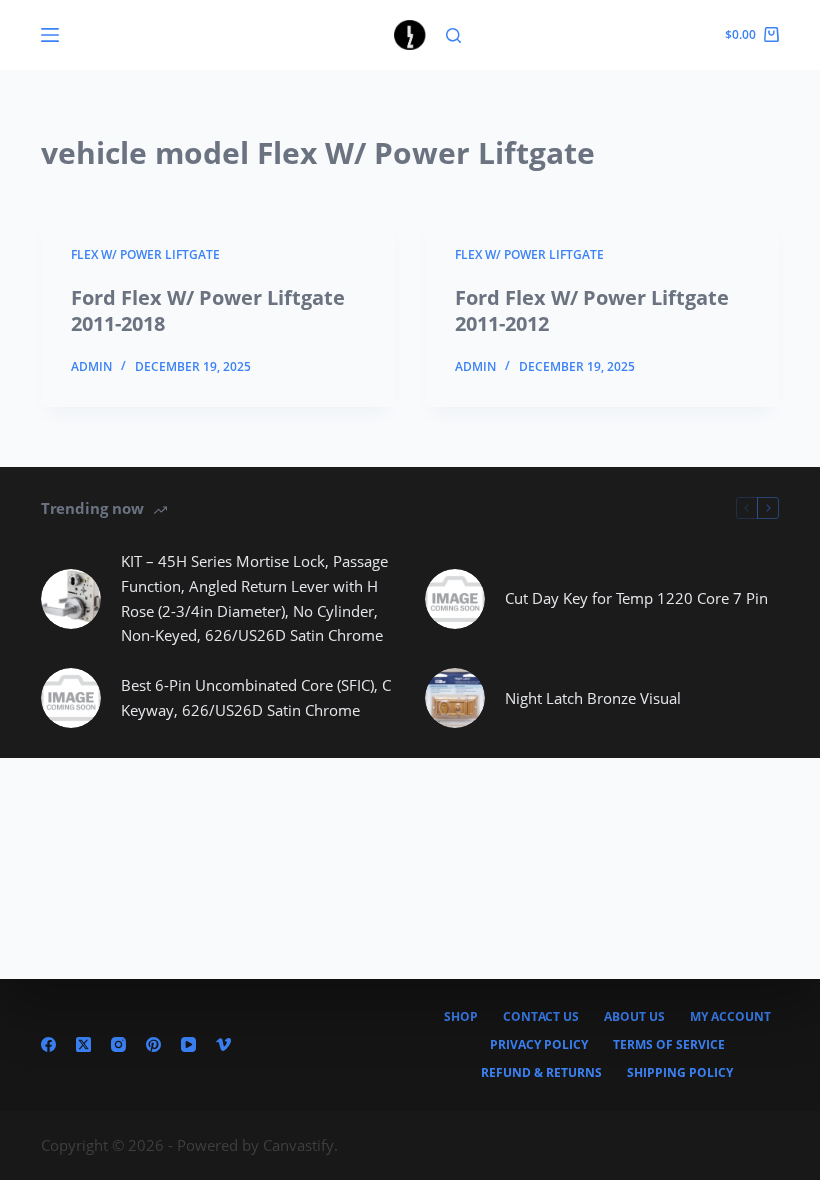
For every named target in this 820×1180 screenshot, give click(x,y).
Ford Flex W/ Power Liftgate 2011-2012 (592, 310)
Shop (461, 1017)
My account (730, 1017)
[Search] (453, 35)
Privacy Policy (539, 1045)
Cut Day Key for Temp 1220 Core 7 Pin (636, 598)
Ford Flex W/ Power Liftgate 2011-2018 (208, 310)
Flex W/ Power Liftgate (145, 254)
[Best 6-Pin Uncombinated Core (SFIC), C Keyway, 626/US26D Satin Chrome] (71, 698)
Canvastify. (300, 1145)
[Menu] (50, 35)
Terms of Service (669, 1045)
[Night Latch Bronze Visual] (455, 698)
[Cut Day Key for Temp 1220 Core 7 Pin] (455, 599)
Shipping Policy (680, 1073)
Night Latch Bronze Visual (593, 698)
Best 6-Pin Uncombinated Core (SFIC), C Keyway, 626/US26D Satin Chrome (256, 697)
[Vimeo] (223, 1044)
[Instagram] (118, 1044)
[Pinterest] (153, 1044)
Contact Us (541, 1017)
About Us (634, 1017)
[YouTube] (188, 1044)
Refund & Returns (541, 1073)
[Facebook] (48, 1044)
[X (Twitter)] (83, 1044)
